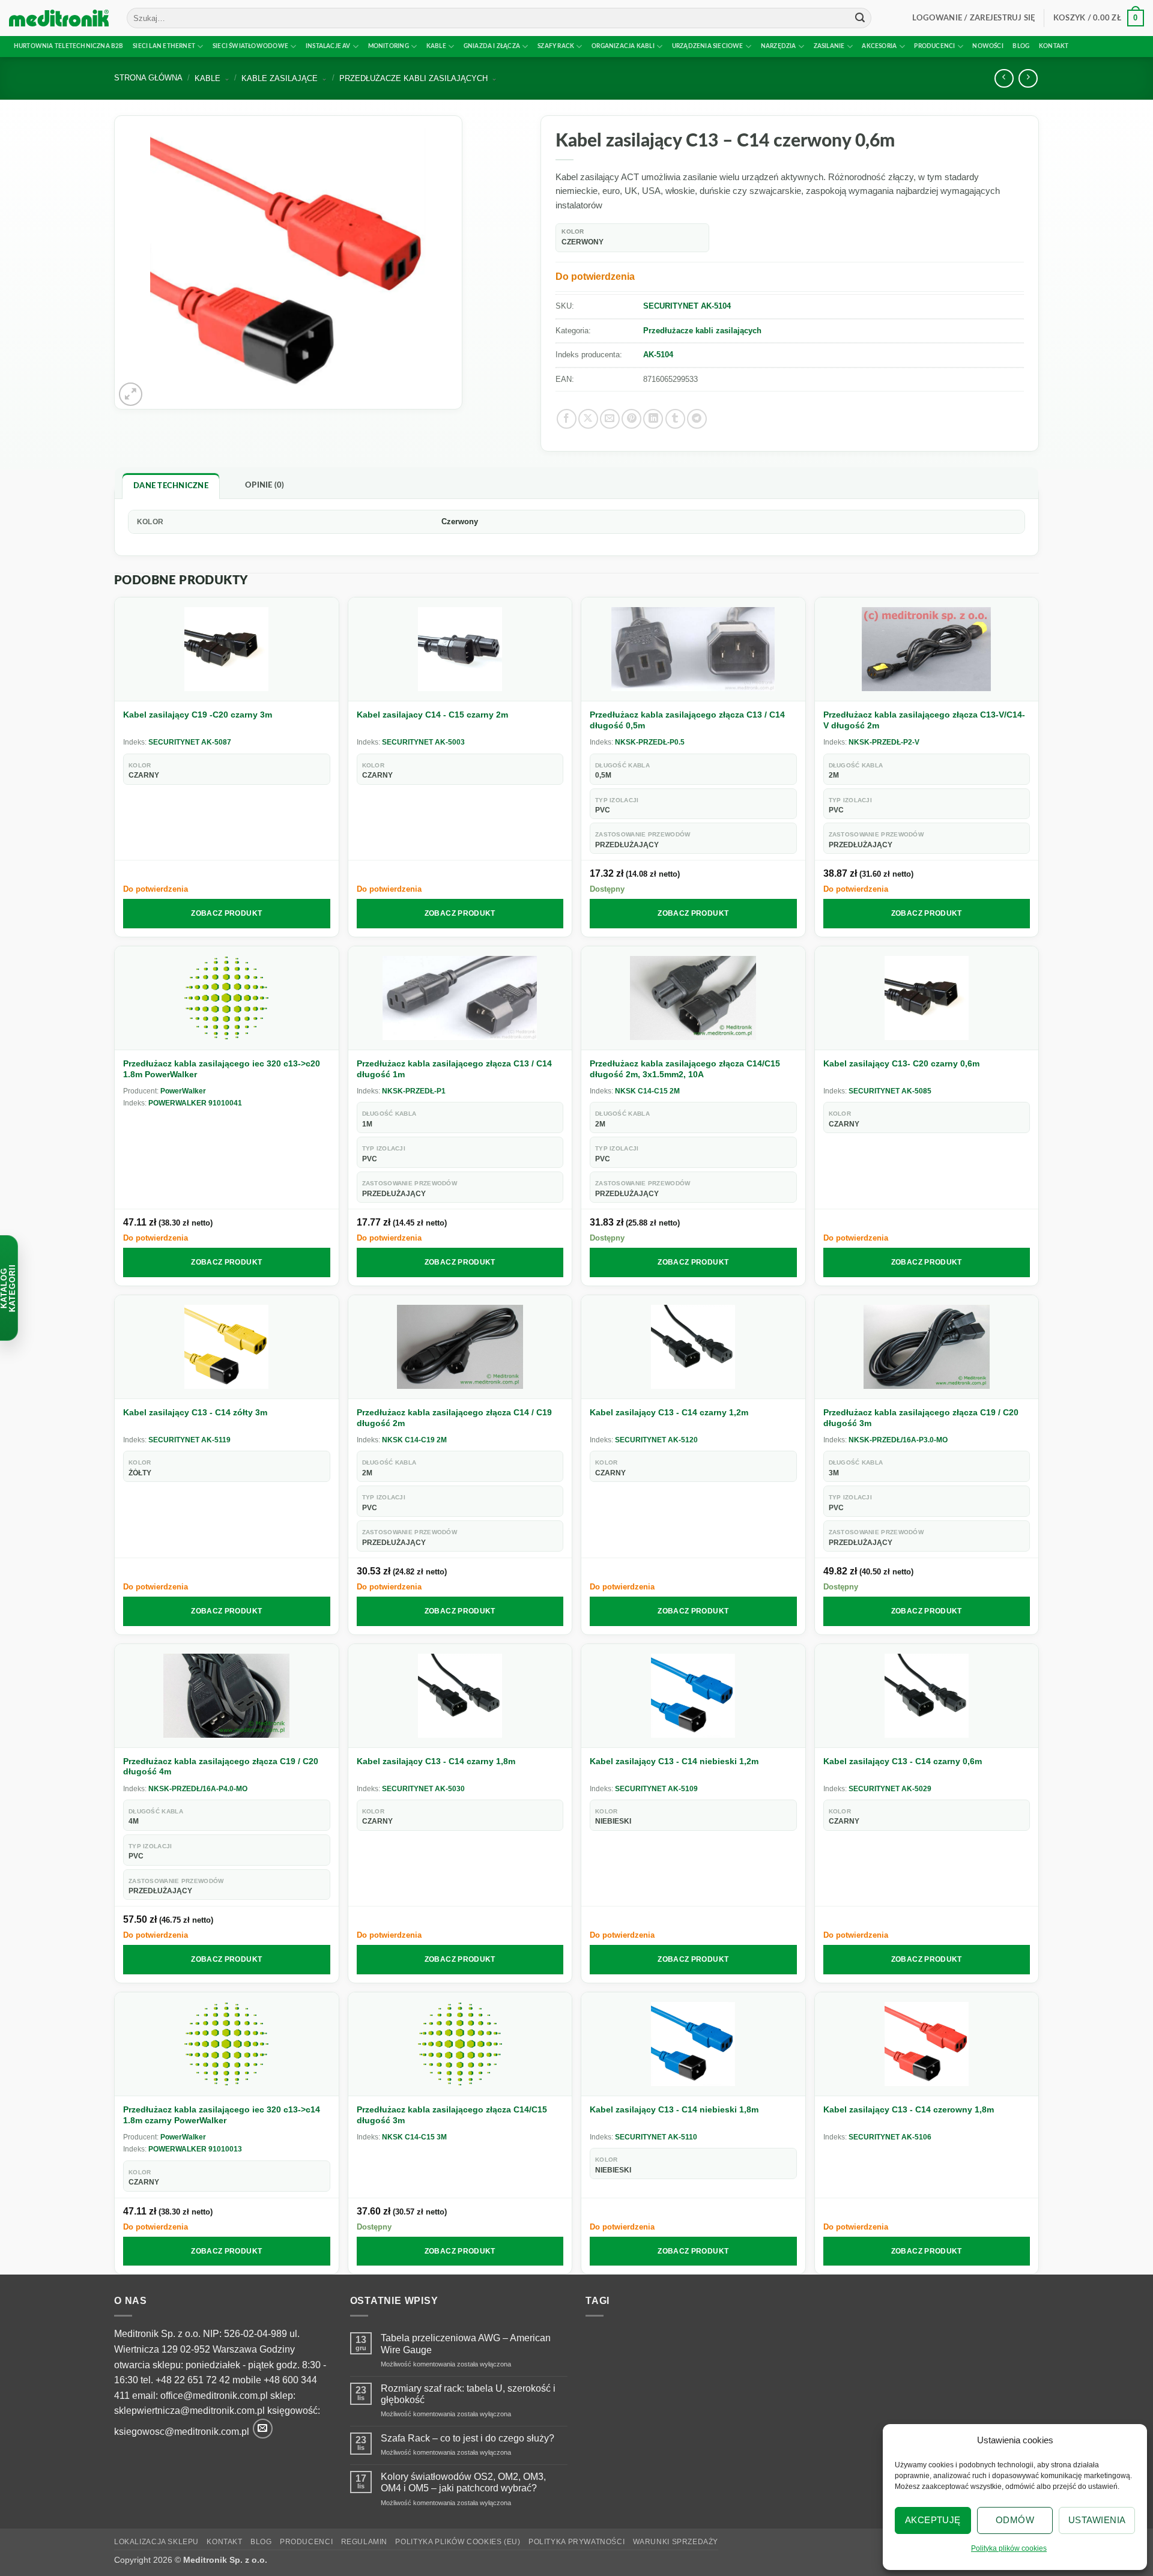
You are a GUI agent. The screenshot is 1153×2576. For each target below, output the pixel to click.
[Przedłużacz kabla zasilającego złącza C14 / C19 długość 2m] (460, 1347)
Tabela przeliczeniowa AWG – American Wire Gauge (466, 2344)
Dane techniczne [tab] (171, 486)
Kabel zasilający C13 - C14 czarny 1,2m (669, 1412)
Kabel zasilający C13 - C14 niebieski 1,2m (674, 1761)
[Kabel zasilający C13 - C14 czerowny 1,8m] (927, 2044)
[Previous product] (1028, 78)
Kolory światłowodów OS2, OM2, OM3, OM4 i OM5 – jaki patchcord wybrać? (463, 2482)
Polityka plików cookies (1009, 2548)
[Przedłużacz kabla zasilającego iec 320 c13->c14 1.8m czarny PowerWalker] (227, 2044)
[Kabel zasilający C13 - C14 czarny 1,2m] (693, 1347)
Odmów (1015, 2520)
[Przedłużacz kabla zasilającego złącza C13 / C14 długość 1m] (460, 998)
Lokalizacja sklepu (156, 2542)
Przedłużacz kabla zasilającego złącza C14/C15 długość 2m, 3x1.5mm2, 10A (685, 1069)
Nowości (988, 46)
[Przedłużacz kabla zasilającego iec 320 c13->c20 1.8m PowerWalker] (227, 998)
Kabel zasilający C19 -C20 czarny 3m (198, 715)
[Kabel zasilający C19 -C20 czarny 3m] (227, 649)
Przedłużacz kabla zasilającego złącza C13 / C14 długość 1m (454, 1069)
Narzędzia (779, 46)
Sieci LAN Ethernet (164, 46)
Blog (1021, 46)
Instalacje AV (328, 46)
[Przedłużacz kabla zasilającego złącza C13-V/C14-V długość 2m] (927, 649)
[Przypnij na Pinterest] (631, 419)
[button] (974, 18)
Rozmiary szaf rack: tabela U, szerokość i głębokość (468, 2394)
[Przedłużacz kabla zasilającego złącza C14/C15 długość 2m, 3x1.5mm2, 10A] (693, 998)
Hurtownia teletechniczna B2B (69, 46)
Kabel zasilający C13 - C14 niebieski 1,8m (674, 2109)
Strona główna (148, 78)
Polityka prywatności (576, 2542)
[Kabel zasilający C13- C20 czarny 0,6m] (927, 998)
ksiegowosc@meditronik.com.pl (182, 2432)
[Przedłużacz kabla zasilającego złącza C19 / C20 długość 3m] (927, 1347)
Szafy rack (556, 46)
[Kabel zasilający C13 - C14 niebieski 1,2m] (693, 1696)
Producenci (934, 46)
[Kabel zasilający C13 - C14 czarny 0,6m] (927, 1696)
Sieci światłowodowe (250, 46)
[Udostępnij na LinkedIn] (653, 419)
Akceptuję (933, 2520)
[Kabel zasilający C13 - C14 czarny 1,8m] (460, 1696)
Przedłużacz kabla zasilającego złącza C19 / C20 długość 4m (221, 1767)
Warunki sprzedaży (676, 2542)
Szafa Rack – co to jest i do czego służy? (468, 2438)
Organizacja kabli (623, 46)
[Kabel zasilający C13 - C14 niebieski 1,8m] (693, 2044)
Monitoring (389, 46)
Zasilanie (829, 46)
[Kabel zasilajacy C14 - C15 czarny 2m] (460, 649)
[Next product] (1004, 78)
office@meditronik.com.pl (214, 2396)
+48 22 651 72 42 (193, 2380)
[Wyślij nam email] (263, 2429)
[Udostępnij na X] (588, 419)
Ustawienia (1097, 2520)
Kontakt (1054, 46)
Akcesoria (879, 46)
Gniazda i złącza (492, 46)
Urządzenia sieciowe (708, 46)
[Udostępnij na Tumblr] (675, 419)
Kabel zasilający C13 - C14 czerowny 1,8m (909, 2109)
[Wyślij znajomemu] (610, 419)
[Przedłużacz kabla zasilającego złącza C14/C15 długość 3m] (460, 2044)
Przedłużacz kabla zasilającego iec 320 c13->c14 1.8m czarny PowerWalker (222, 2115)
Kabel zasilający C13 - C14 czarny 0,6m (903, 1761)
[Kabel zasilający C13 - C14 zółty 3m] (227, 1347)
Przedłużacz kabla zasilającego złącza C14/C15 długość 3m (452, 2115)
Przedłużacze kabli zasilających (702, 331)
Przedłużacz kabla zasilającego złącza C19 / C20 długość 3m (921, 1418)
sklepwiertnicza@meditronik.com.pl (189, 2411)
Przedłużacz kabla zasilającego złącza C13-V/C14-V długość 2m (924, 720)
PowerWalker (183, 1091)
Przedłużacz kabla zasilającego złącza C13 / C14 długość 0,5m (687, 720)
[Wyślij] (860, 18)
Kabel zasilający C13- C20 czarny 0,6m (901, 1063)
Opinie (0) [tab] (265, 485)
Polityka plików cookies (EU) (458, 2542)
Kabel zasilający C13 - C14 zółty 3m (195, 1412)
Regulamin (365, 2542)
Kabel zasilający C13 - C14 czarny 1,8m (436, 1761)
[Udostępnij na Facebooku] (567, 419)
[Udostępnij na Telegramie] (697, 419)
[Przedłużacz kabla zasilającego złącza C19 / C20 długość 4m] (227, 1696)
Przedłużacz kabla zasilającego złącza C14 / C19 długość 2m (454, 1418)
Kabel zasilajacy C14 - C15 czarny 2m (432, 715)
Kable (436, 46)
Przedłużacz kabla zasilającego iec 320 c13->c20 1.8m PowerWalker (222, 1069)
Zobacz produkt (226, 913)
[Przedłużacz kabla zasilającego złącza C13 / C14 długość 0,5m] (693, 649)
